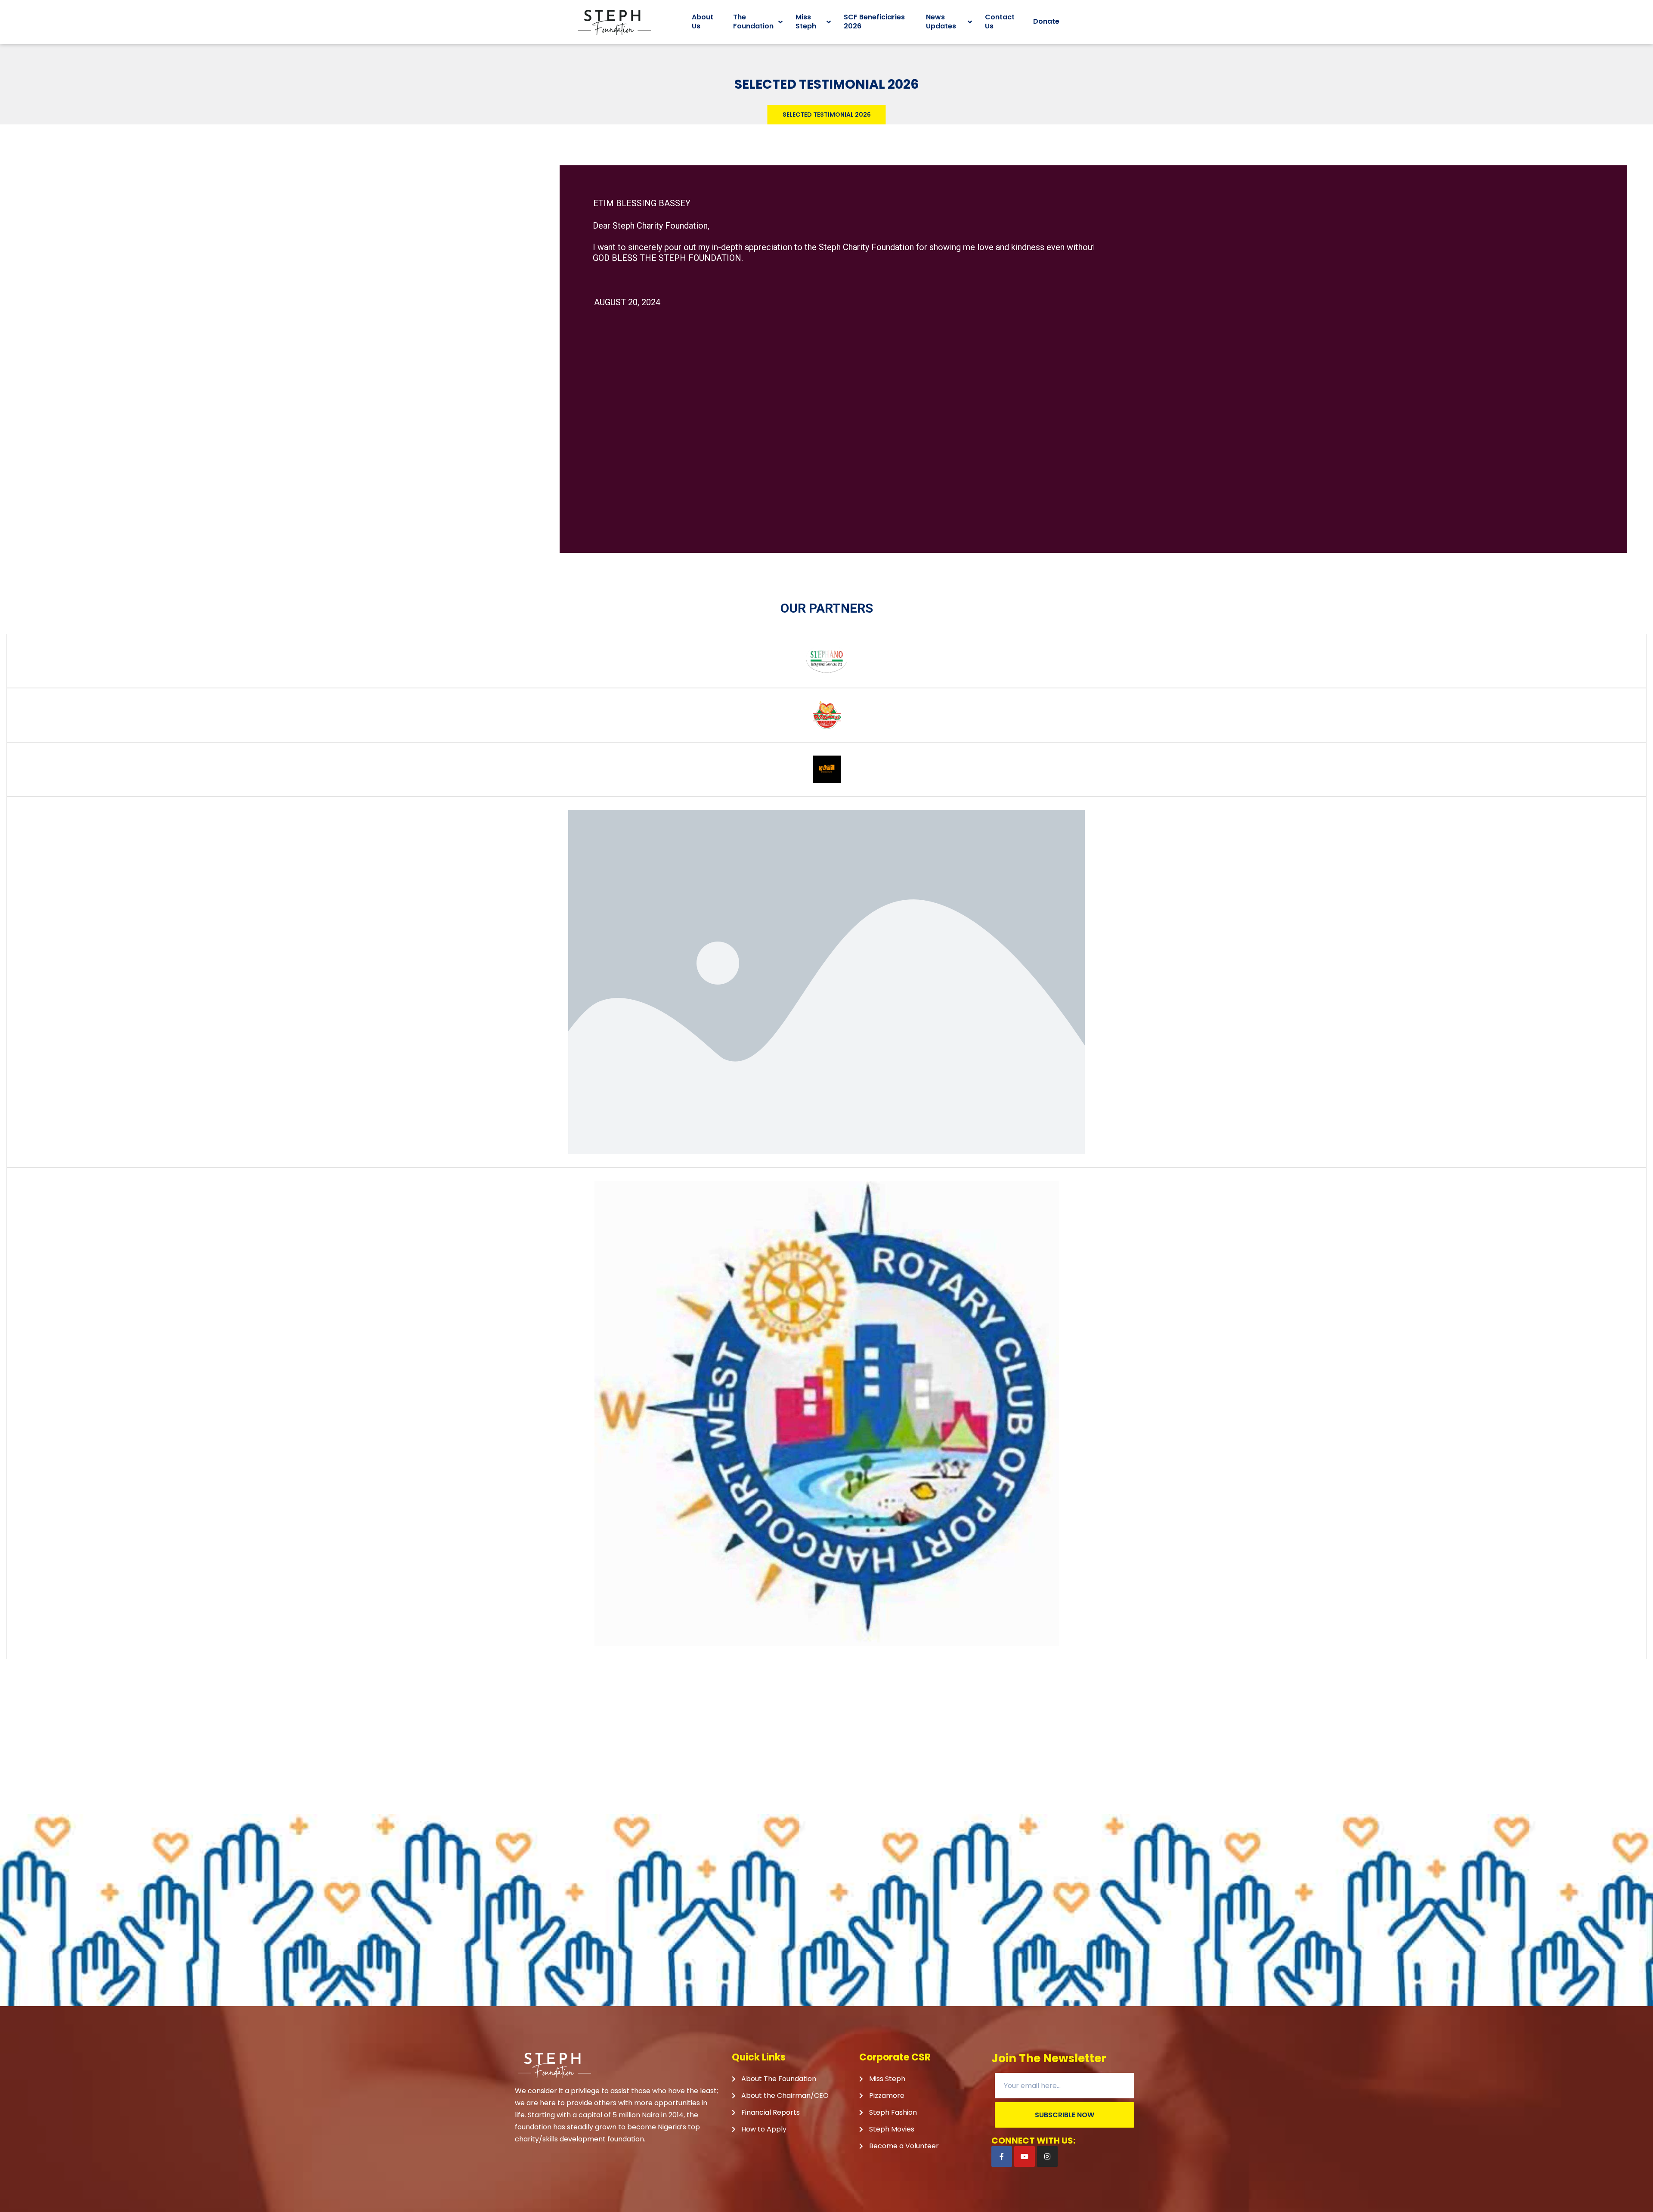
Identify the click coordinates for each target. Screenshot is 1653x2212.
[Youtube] (1025, 2156)
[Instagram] (1047, 2156)
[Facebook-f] (1002, 2156)
